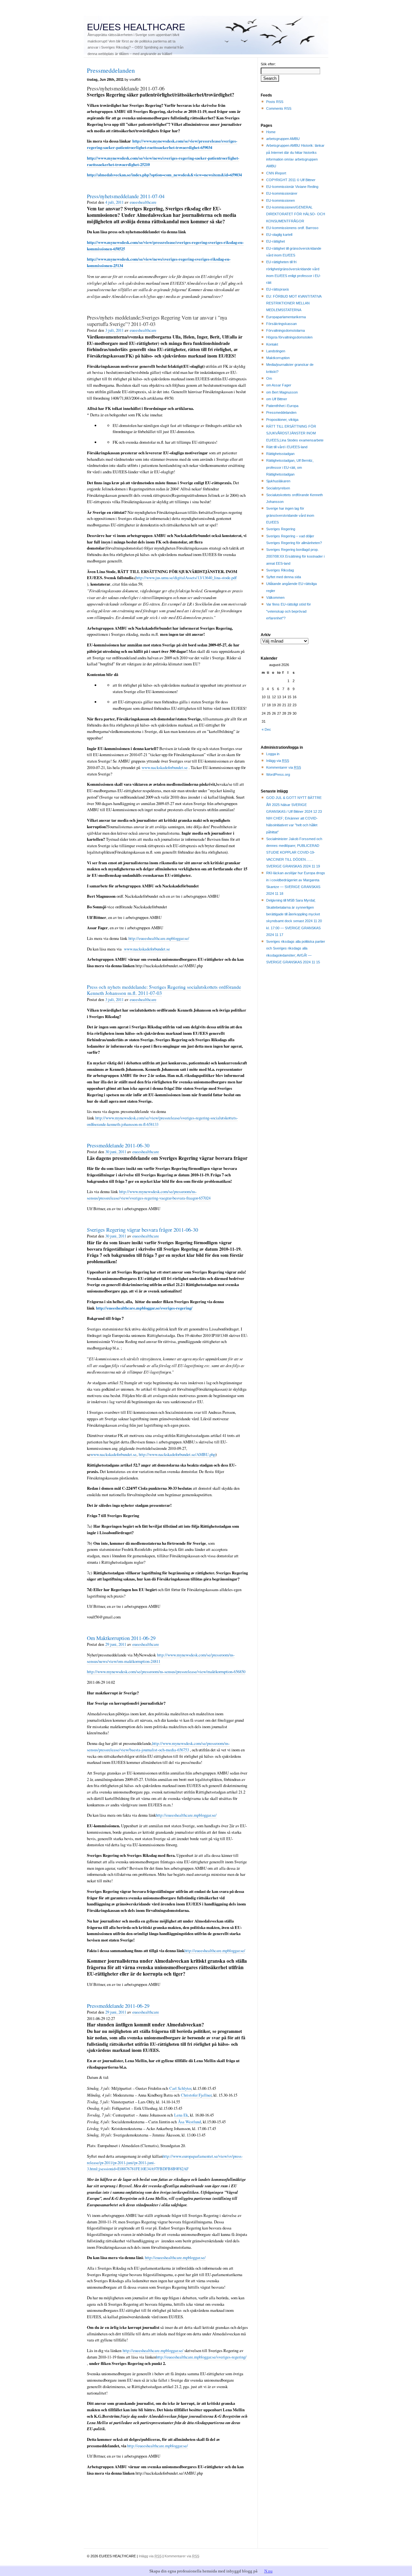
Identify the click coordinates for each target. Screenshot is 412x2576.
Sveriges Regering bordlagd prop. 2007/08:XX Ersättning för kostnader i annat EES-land (295, 556)
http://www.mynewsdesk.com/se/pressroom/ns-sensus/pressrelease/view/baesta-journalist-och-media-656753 (158, 1747)
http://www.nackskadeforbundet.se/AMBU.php (177, 1454)
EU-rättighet (276, 241)
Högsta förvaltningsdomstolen (289, 337)
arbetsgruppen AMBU (283, 139)
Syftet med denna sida (284, 577)
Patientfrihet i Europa (282, 406)
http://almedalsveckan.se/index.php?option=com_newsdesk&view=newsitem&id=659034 (164, 175)
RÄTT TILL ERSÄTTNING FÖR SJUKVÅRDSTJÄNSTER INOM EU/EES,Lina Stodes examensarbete (295, 433)
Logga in (273, 754)
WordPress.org (278, 774)
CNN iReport (276, 173)
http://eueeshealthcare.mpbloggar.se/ (159, 938)
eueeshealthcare (143, 202)
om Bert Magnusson (282, 392)
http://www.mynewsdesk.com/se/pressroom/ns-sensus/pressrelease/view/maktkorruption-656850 (166, 1672)
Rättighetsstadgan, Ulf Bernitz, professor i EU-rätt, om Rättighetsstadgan (290, 467)
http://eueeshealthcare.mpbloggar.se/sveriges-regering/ (144, 1308)
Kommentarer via (284, 767)
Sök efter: (268, 64)
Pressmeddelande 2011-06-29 (118, 2006)
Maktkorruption (278, 358)
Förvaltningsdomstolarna (286, 330)
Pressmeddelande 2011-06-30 (118, 1145)
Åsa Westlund (189, 2122)
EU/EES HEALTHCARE (136, 27)
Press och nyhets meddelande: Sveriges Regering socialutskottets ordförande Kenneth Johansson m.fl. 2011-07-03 (164, 990)
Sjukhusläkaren (278, 481)
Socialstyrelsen (278, 488)
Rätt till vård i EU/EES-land (287, 447)
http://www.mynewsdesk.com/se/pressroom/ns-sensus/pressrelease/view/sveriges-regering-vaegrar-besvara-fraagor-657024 (149, 1195)
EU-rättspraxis (278, 289)
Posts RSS (275, 102)
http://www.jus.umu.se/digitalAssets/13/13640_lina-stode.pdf (186, 578)
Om (269, 378)
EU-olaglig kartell (279, 235)
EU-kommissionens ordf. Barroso (292, 228)
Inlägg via (278, 761)
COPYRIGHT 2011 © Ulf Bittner (291, 180)
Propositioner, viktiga (282, 420)
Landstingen (276, 351)
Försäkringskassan (281, 324)
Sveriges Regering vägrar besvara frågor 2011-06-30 (142, 1230)
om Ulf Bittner (277, 399)
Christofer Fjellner (196, 2095)
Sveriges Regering (281, 529)
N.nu (268, 2571)
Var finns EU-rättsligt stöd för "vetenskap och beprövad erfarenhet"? (289, 611)
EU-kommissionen (281, 200)
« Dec (266, 729)
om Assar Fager (279, 385)
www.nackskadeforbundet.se (165, 767)
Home (271, 132)
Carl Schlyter (180, 2088)
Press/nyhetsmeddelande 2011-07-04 (126, 196)
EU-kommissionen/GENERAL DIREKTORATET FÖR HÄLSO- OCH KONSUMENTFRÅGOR (296, 214)
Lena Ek (181, 2115)
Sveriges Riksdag (280, 570)
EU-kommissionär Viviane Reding (292, 187)
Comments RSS (279, 108)
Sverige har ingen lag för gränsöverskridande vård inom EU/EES (290, 515)
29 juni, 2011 (116, 1644)
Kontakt (272, 344)
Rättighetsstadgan (280, 454)
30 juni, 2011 (116, 1152)
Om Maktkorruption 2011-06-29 (121, 1638)
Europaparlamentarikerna (286, 317)
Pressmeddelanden (281, 412)
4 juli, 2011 (114, 202)
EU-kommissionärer (282, 193)
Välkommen (275, 598)
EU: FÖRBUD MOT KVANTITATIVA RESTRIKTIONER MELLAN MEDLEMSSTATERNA (294, 303)
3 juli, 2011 (114, 330)
